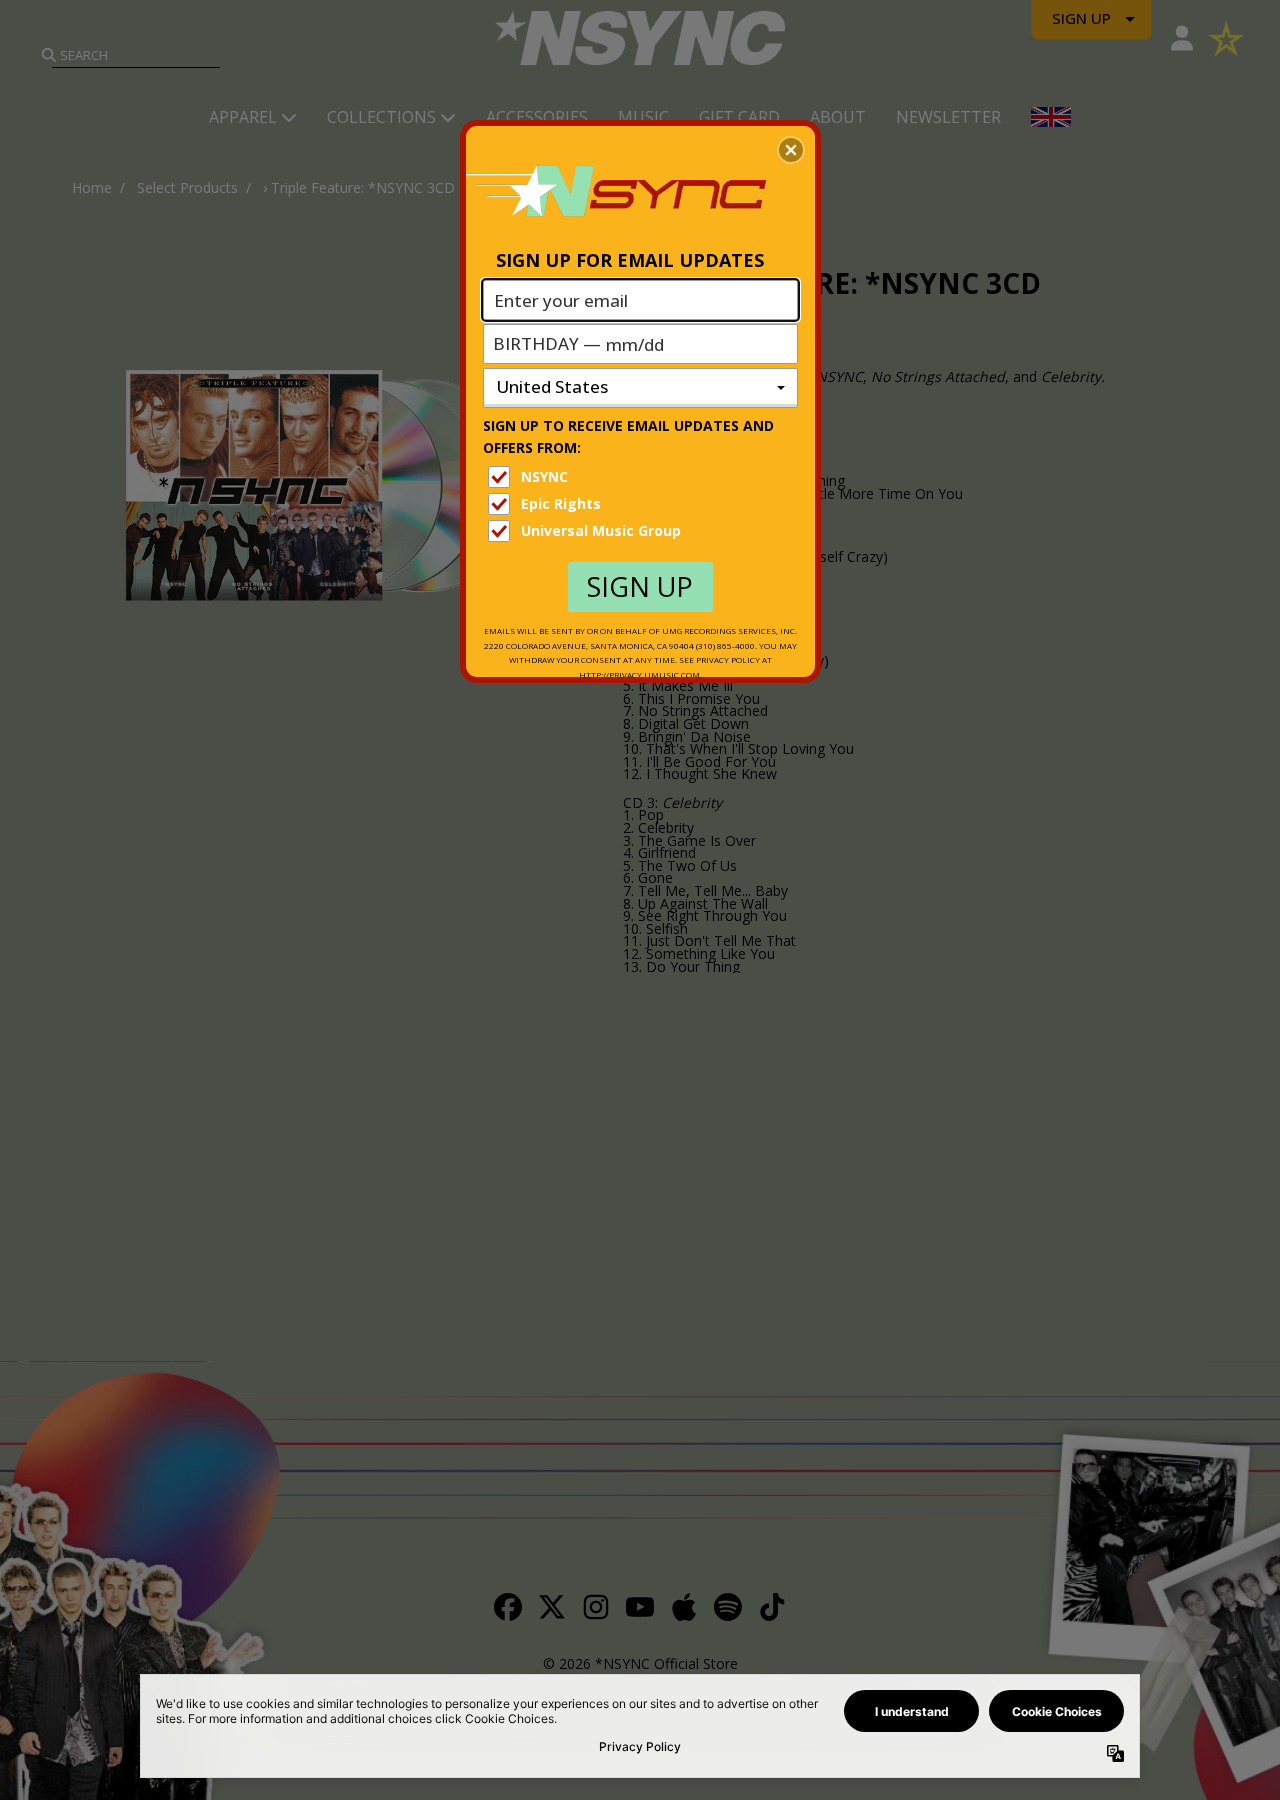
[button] (791, 150)
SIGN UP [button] (640, 586)
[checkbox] (643, 477)
